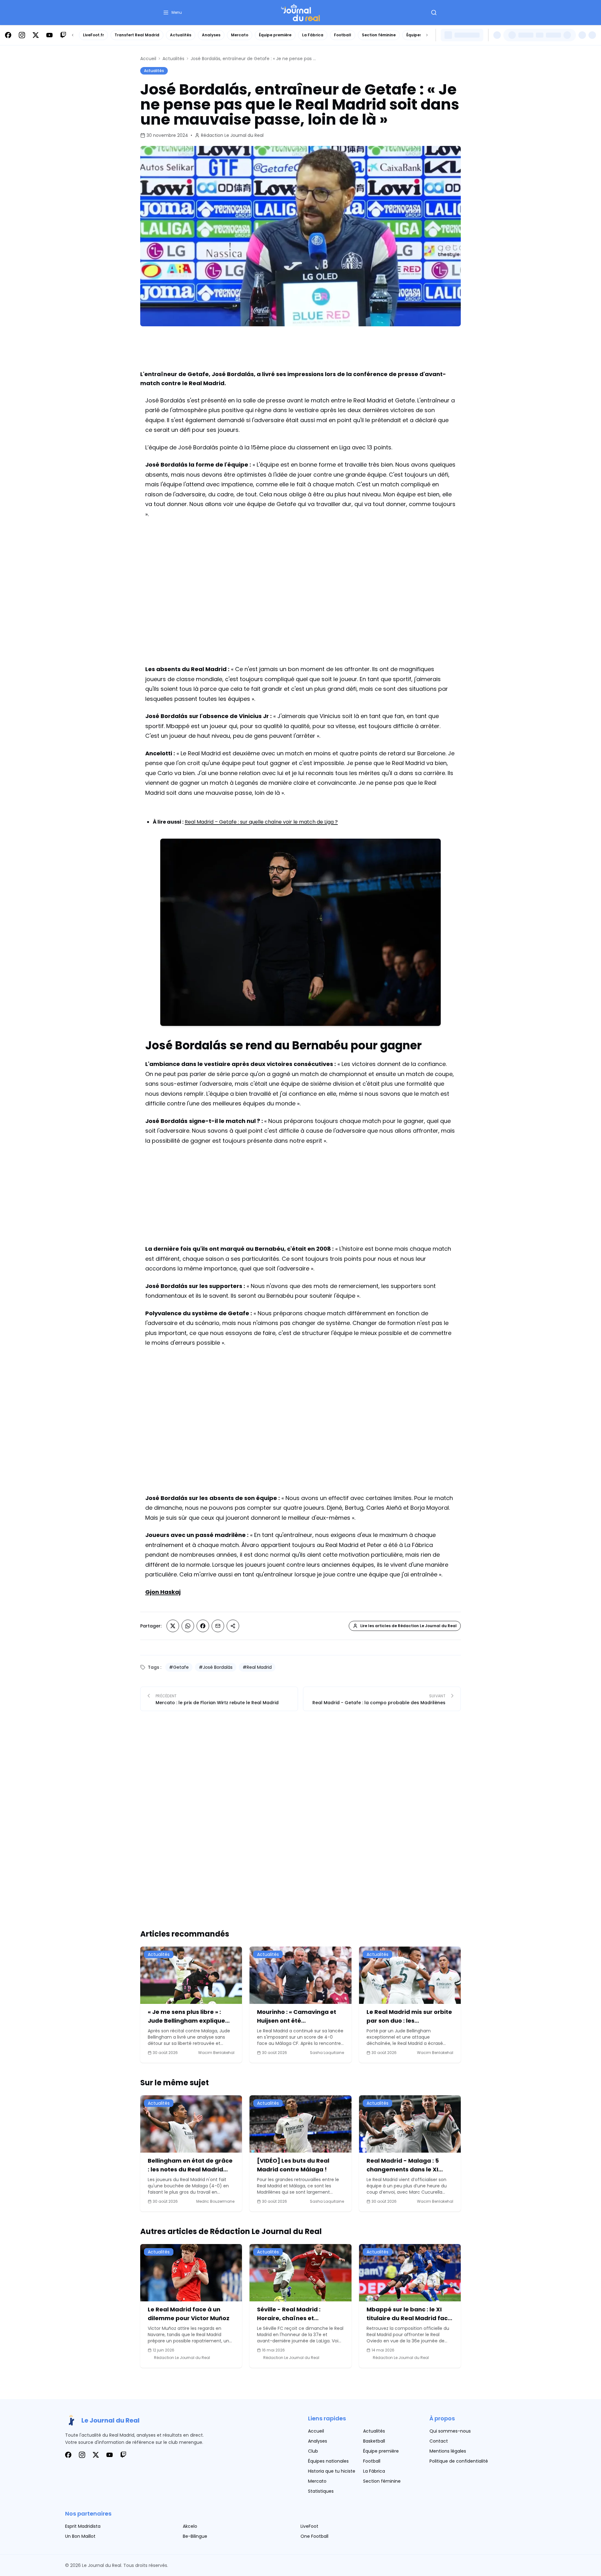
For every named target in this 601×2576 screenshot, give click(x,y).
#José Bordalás (216, 1667)
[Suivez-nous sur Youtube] (49, 35)
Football (343, 35)
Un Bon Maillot (80, 2536)
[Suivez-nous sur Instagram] (22, 35)
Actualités (181, 35)
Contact (439, 2441)
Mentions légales (448, 2451)
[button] (172, 13)
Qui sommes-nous (450, 2431)
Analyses (211, 35)
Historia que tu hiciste (332, 2471)
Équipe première (275, 35)
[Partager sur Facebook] (203, 1626)
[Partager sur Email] (218, 1626)
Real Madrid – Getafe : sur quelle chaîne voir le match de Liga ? (261, 822)
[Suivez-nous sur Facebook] (8, 35)
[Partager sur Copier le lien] (233, 1626)
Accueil (148, 59)
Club (313, 2451)
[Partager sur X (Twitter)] (173, 1626)
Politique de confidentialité (459, 2461)
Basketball (374, 2441)
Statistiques (321, 2491)
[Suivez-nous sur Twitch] (63, 35)
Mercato (240, 35)
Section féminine (379, 35)
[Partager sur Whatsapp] (188, 1626)
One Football (314, 2536)
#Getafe (179, 1667)
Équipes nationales (328, 2461)
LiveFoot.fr (93, 35)
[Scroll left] (73, 35)
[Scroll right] (427, 35)
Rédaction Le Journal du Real (232, 135)
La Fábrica (313, 35)
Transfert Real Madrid (137, 35)
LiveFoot (309, 2526)
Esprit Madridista (83, 2526)
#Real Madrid (257, 1667)
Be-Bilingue (195, 2536)
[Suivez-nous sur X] (36, 35)
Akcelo (190, 2526)
